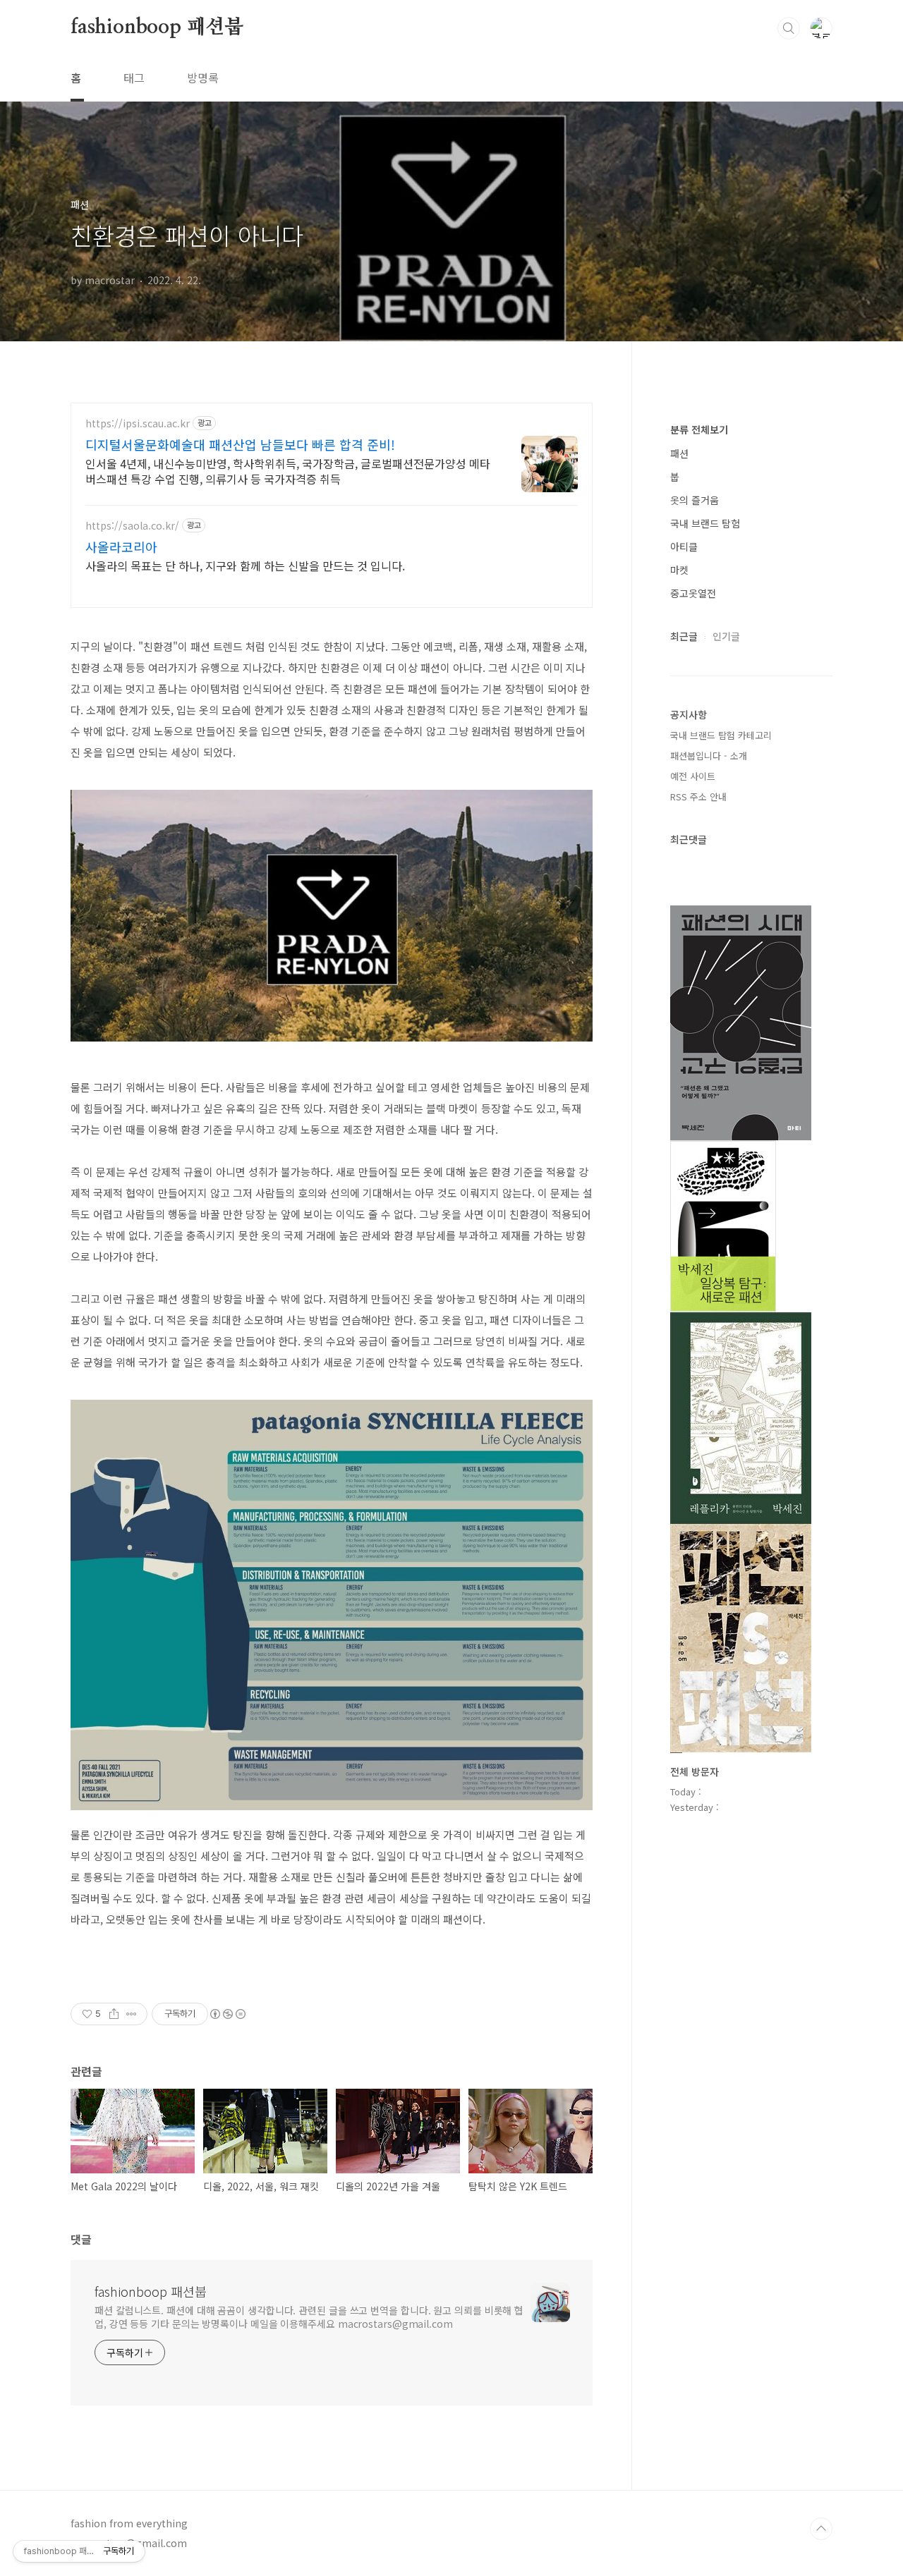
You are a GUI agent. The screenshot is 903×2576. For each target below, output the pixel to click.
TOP (821, 2529)
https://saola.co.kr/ (132, 526)
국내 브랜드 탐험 (705, 523)
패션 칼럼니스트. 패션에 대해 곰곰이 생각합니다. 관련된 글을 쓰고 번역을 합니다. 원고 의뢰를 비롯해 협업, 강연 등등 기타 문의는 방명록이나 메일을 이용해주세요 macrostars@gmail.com (309, 2317)
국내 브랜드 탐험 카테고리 (721, 735)
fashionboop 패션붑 (157, 28)
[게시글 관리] (132, 2014)
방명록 (203, 78)
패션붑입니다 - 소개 (709, 756)
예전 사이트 (693, 776)
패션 (679, 453)
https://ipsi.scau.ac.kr (138, 423)
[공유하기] (114, 2014)
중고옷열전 (693, 593)
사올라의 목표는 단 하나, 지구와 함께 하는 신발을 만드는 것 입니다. (245, 565)
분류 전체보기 (699, 429)
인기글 (726, 636)
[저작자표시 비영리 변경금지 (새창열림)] (227, 2014)
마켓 (679, 570)
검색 (789, 28)
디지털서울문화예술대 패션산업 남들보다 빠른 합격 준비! (240, 444)
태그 (134, 78)
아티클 (684, 547)
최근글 (684, 636)
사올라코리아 (121, 547)
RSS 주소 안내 (698, 796)
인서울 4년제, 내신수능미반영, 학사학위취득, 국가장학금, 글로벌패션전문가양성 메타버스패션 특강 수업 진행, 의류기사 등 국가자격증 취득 (288, 471)
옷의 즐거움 (695, 500)
